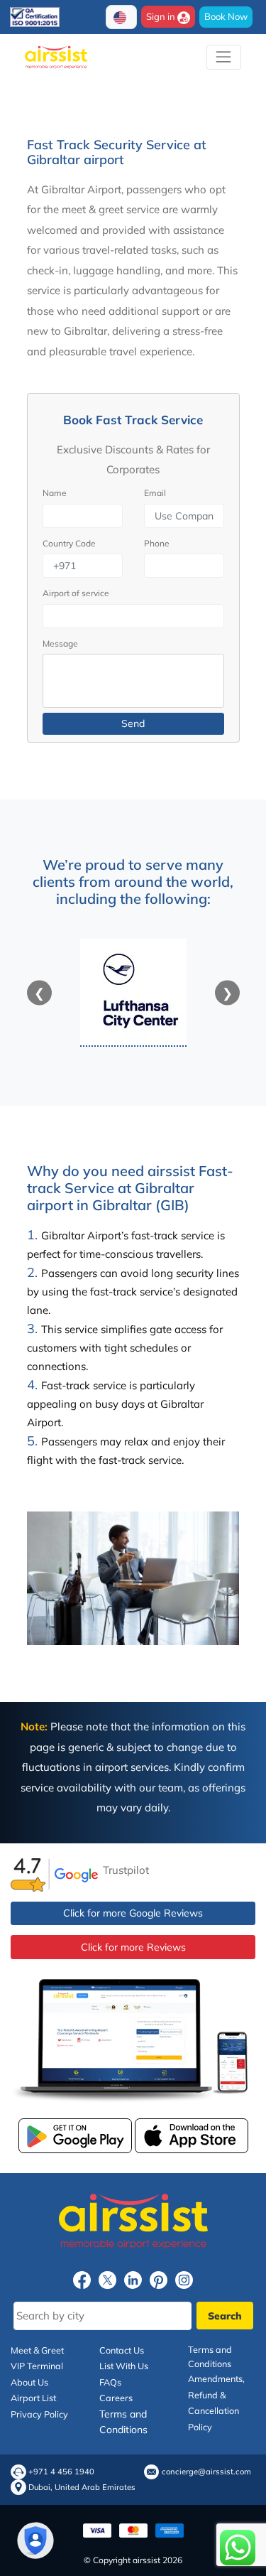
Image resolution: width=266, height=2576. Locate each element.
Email (155, 493)
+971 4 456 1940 (61, 2472)
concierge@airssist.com (206, 2472)
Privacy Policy (39, 2414)
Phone (157, 543)
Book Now (226, 16)
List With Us (124, 2366)
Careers (116, 2398)
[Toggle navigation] (224, 57)
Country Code (69, 543)
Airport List (33, 2398)
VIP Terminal (37, 2366)
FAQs (110, 2382)
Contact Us (122, 2350)
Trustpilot (126, 1870)
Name (55, 493)
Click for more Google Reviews (133, 1913)
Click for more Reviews (133, 1947)
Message (60, 643)
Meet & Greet (37, 2350)
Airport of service (76, 593)
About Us (29, 2382)
